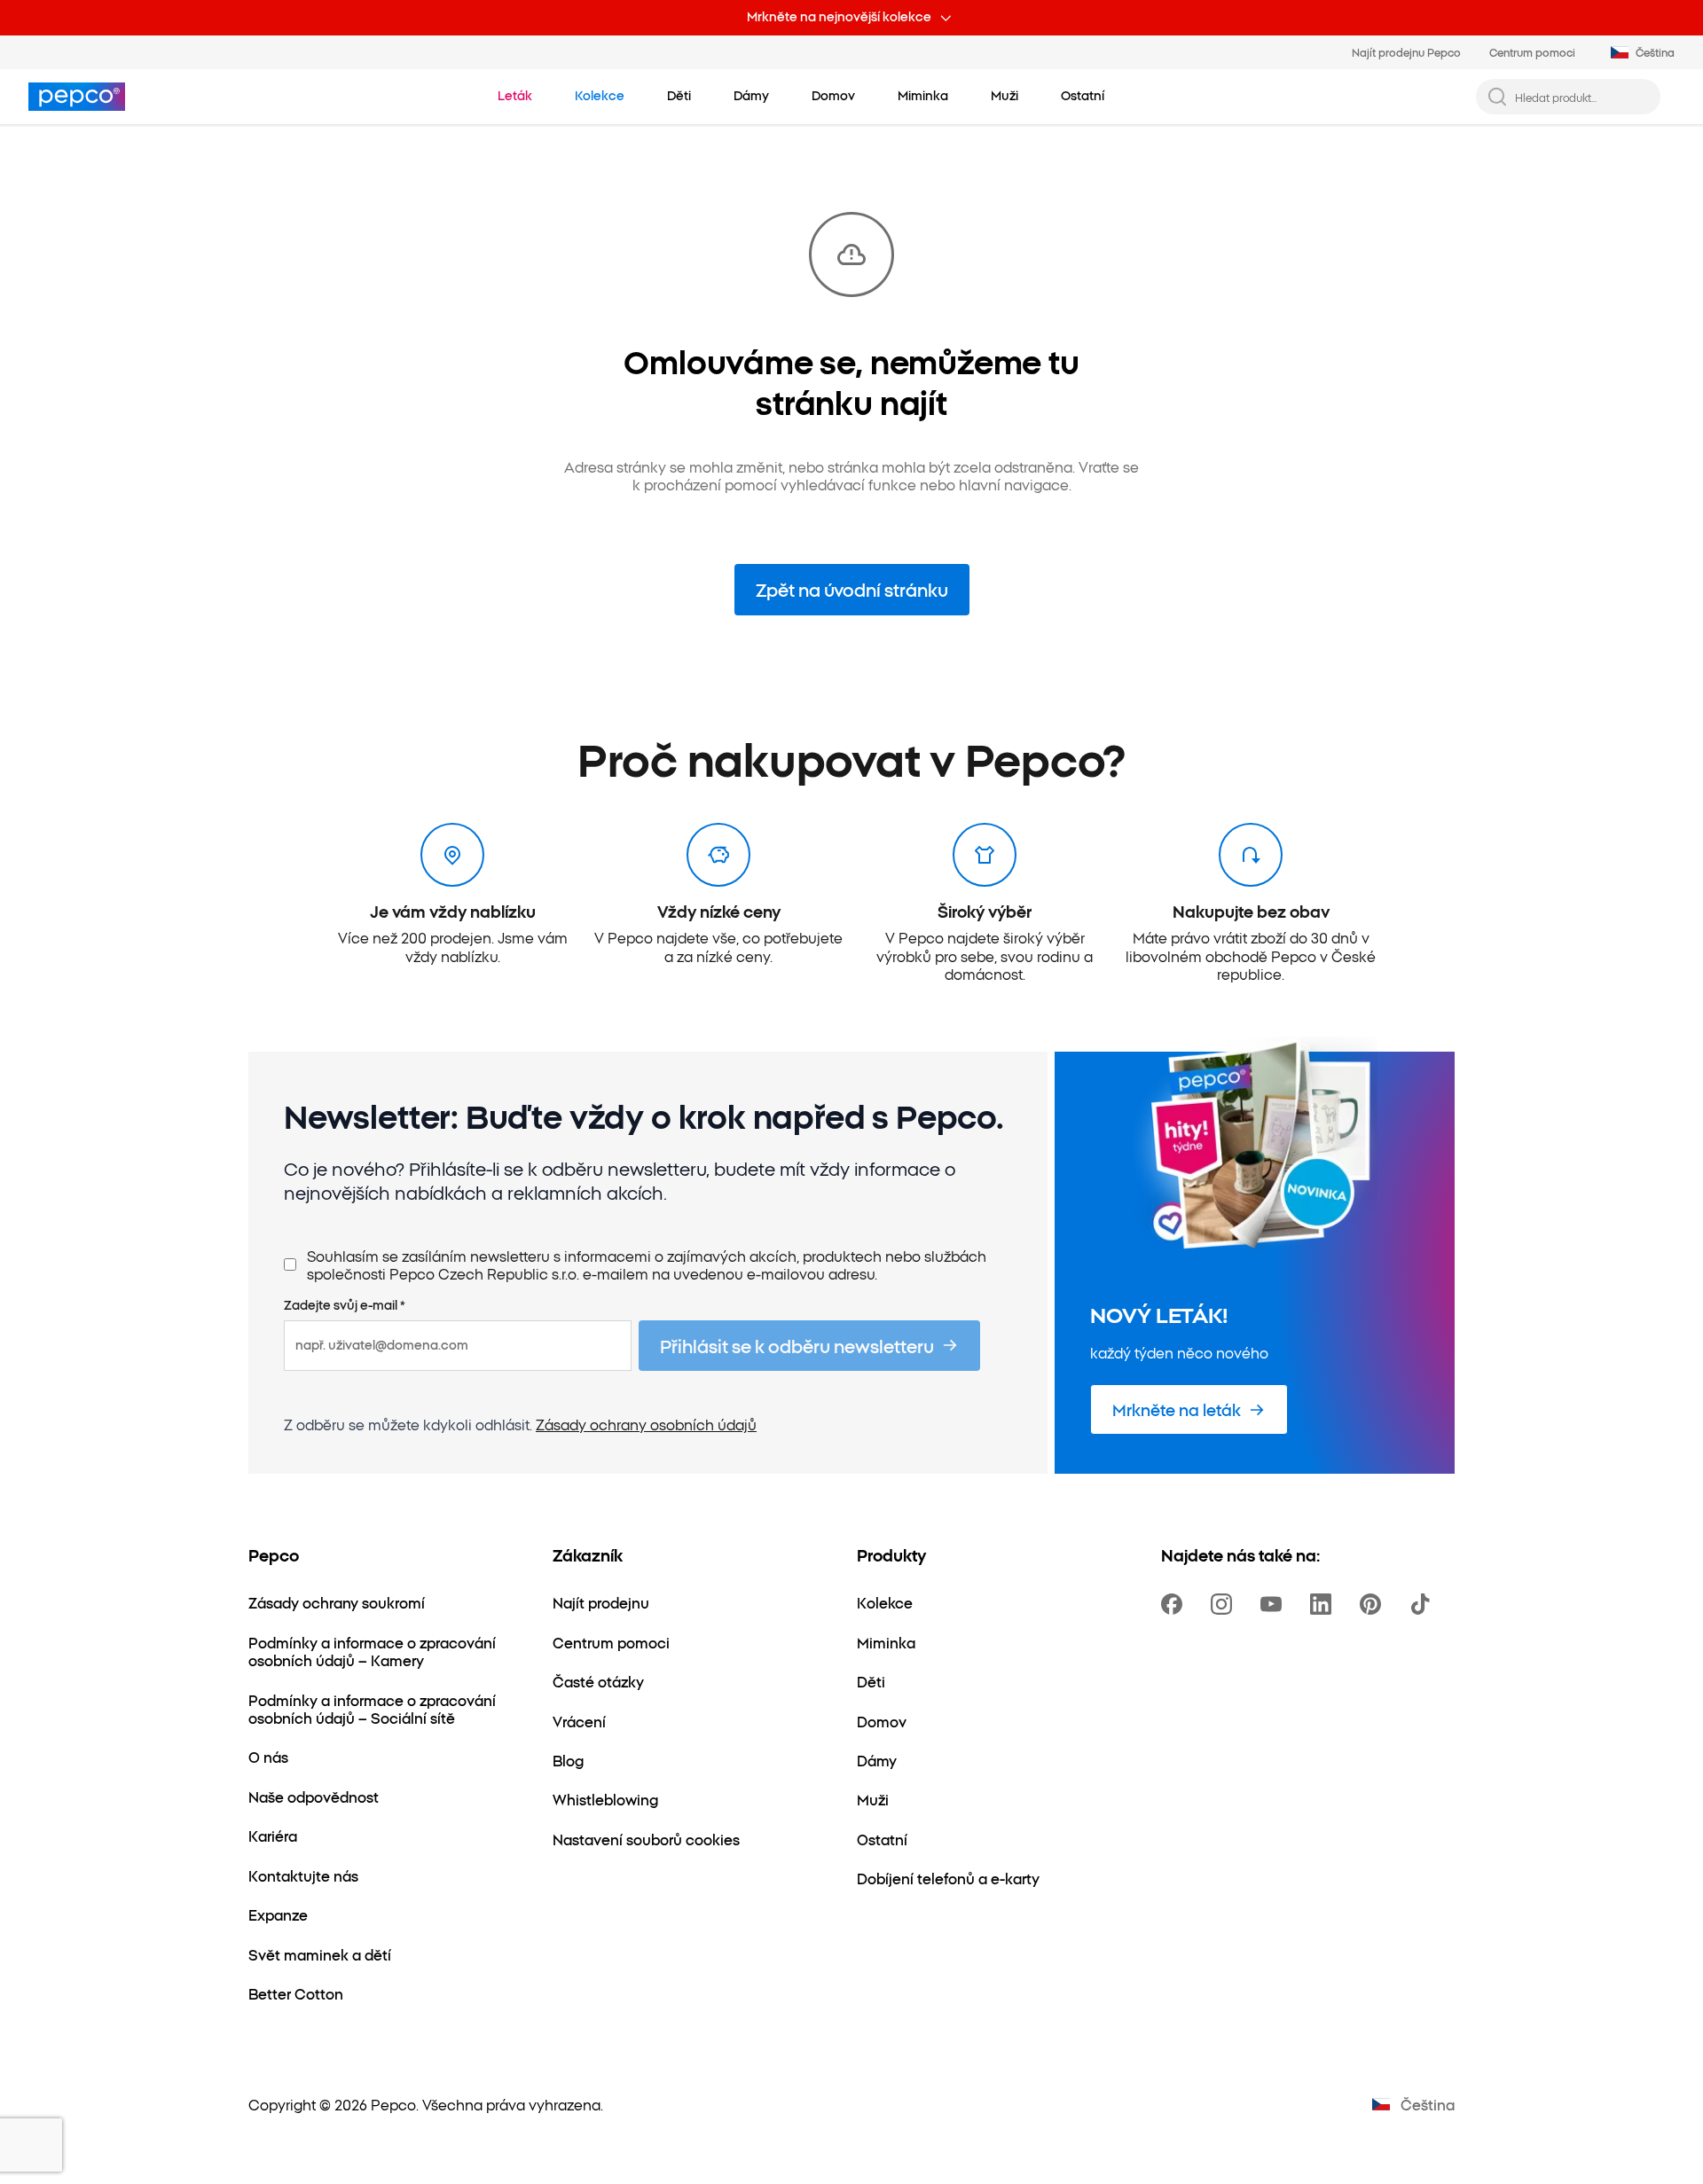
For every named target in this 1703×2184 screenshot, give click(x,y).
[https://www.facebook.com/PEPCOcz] (1175, 1604)
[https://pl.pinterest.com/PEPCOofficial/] (1374, 1604)
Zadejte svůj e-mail (345, 1305)
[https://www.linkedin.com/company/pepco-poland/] (1324, 1604)
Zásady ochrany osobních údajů (646, 1424)
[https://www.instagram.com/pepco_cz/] (1225, 1604)
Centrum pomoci (1532, 52)
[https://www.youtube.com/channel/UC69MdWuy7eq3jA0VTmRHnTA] (1275, 1604)
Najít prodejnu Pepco (1406, 52)
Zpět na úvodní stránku (852, 589)
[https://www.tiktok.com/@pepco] (1424, 1604)
